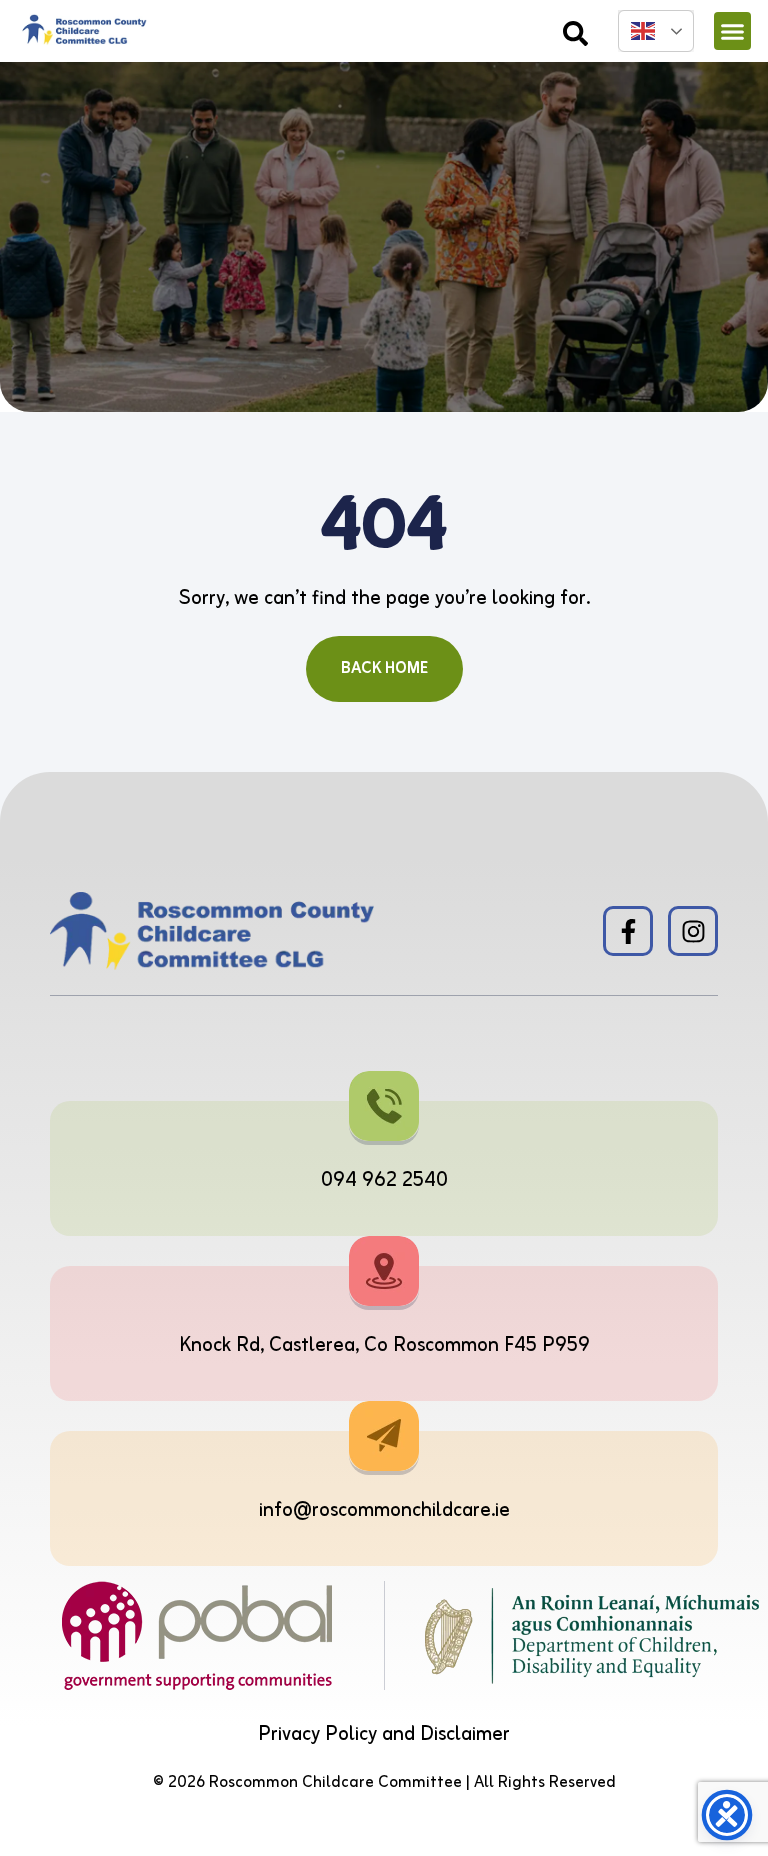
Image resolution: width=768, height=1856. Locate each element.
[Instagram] (693, 931)
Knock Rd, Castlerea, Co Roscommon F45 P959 (384, 1345)
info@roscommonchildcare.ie (384, 1510)
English (656, 31)
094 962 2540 (384, 1180)
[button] (733, 31)
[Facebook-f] (628, 931)
